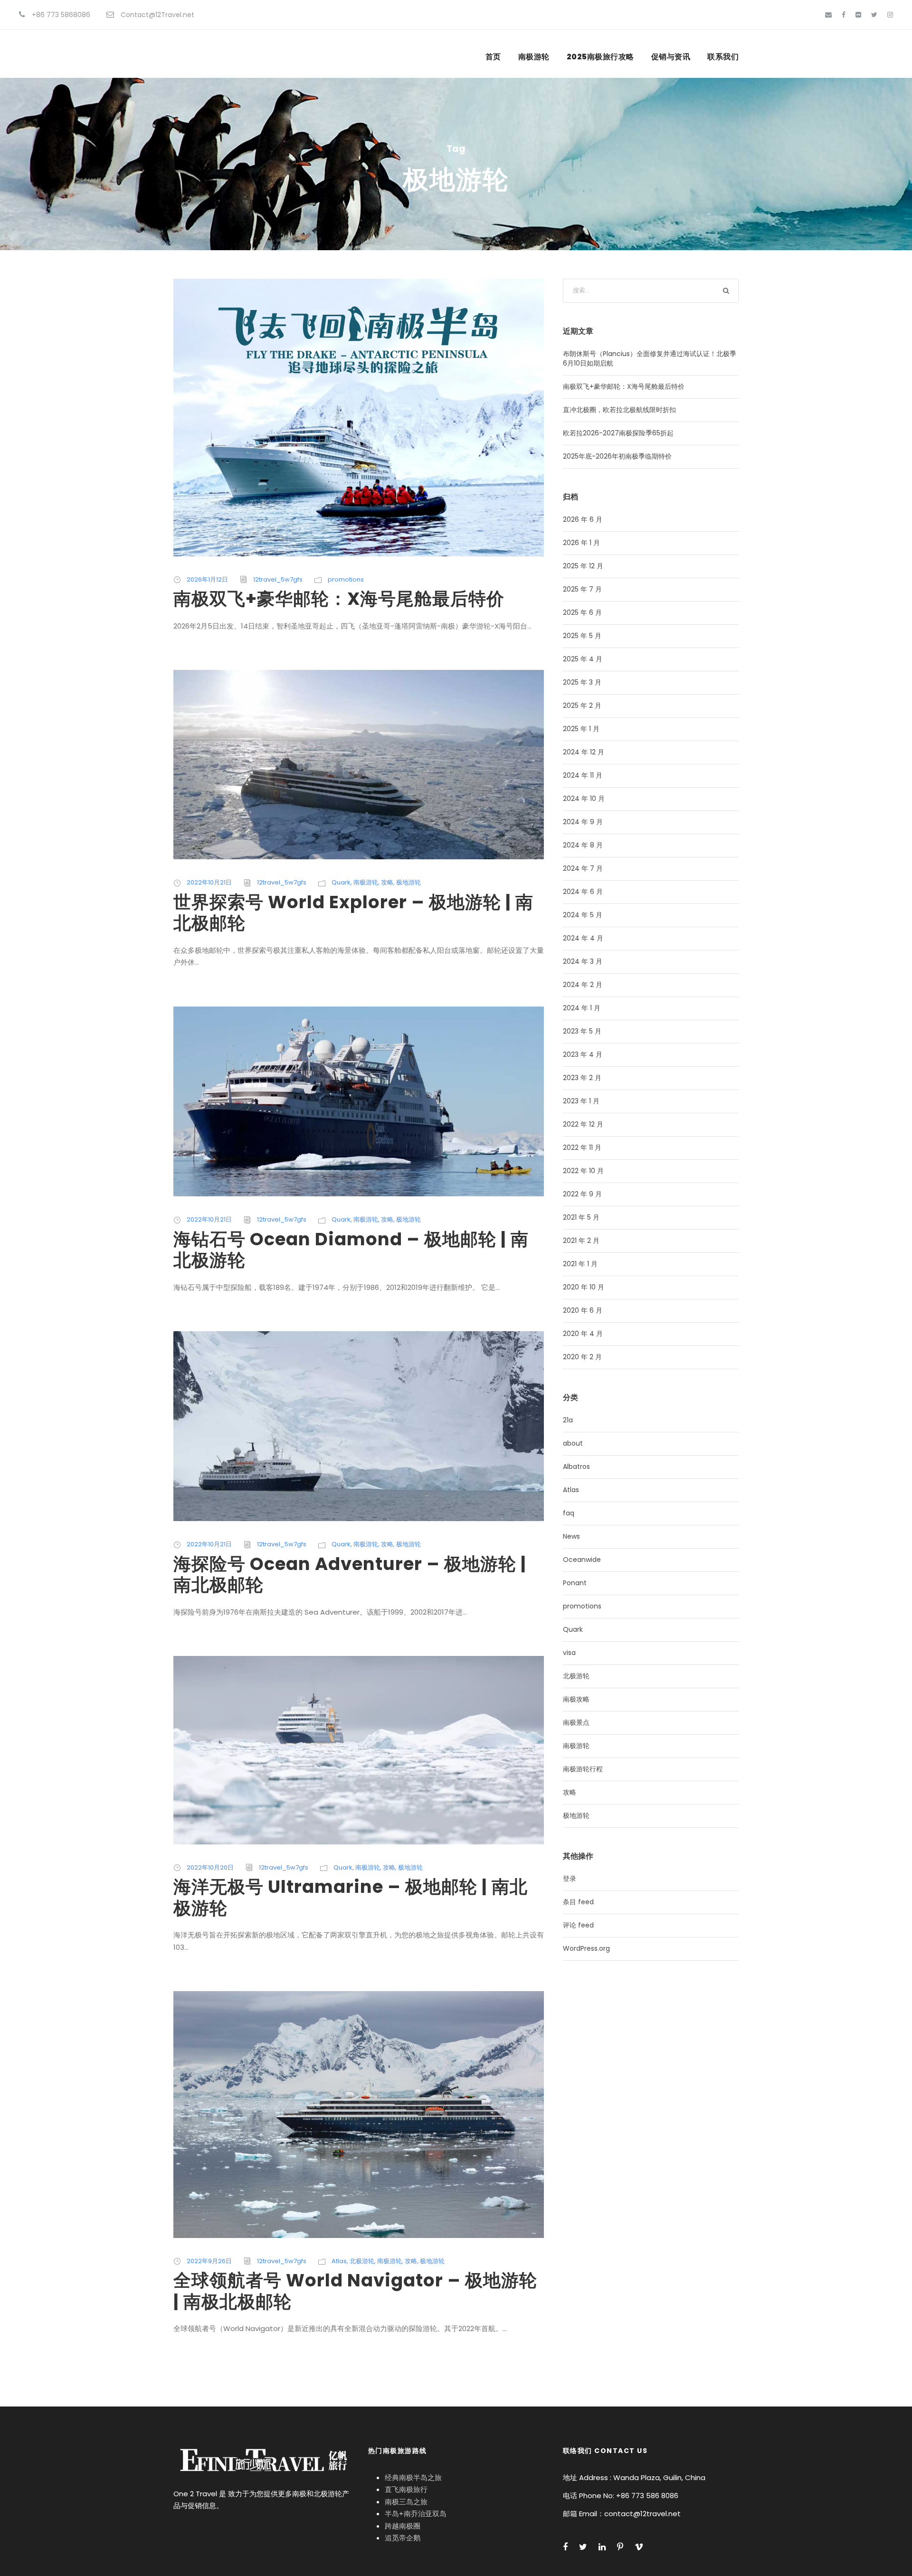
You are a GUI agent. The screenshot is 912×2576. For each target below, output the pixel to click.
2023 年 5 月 (582, 1031)
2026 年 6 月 (583, 519)
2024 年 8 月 (583, 845)
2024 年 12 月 (584, 752)
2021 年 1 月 (580, 1264)
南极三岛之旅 (406, 2502)
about (573, 1443)
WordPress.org (586, 1948)
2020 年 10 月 (584, 1287)
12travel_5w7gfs (278, 579)
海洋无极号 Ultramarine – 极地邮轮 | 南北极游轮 (351, 1897)
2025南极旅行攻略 (600, 57)
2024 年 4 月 (583, 938)
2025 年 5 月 (582, 636)
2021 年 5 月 (581, 1217)
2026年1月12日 (207, 579)
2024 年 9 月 (583, 822)
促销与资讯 (671, 57)
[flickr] (858, 15)
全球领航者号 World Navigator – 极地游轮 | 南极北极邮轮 (355, 2291)
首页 (493, 57)
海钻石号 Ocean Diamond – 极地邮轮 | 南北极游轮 (351, 1250)
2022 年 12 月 (583, 1124)
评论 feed (578, 1925)
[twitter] (874, 15)
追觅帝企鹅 (403, 2538)
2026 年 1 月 (581, 543)
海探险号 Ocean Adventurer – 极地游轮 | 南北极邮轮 (350, 1574)
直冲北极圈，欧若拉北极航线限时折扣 (619, 410)
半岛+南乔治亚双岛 (416, 2514)
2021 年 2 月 (581, 1241)
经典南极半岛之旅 (413, 2477)
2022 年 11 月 (582, 1147)
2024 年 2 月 (583, 985)
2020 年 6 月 (583, 1310)
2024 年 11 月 (583, 775)
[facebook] (844, 15)
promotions (346, 579)
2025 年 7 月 (582, 589)
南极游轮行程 (583, 1769)
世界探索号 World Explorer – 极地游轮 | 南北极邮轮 (353, 912)
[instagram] (890, 15)
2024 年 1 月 (582, 1008)
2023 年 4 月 (583, 1054)
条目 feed (578, 1902)
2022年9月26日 (209, 2261)
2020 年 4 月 (583, 1334)
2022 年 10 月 (583, 1171)
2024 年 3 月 (583, 961)
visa (569, 1653)
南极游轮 (534, 57)
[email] (828, 15)
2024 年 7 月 (583, 868)
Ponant (575, 1583)
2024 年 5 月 (583, 915)
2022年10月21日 (209, 882)
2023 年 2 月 (582, 1078)
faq (569, 1513)
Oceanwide (582, 1560)
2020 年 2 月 (582, 1357)
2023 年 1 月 (581, 1101)
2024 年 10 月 (584, 799)
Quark (341, 882)
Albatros (576, 1467)
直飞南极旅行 (406, 2489)
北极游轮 (362, 2261)
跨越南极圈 (403, 2526)
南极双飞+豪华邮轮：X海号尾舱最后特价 (339, 599)
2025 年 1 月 (581, 729)
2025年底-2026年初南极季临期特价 (617, 456)
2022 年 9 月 (582, 1194)
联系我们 (723, 57)
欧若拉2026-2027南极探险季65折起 (618, 433)
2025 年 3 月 (582, 682)
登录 (570, 1879)
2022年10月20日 (210, 1867)
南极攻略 (576, 1699)
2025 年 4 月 (583, 659)
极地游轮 (408, 882)
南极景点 (576, 1722)
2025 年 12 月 (583, 566)
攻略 (387, 882)
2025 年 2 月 (582, 705)
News (571, 1536)
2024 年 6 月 (583, 892)
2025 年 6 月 (582, 612)
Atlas (339, 2261)
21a (568, 1420)
